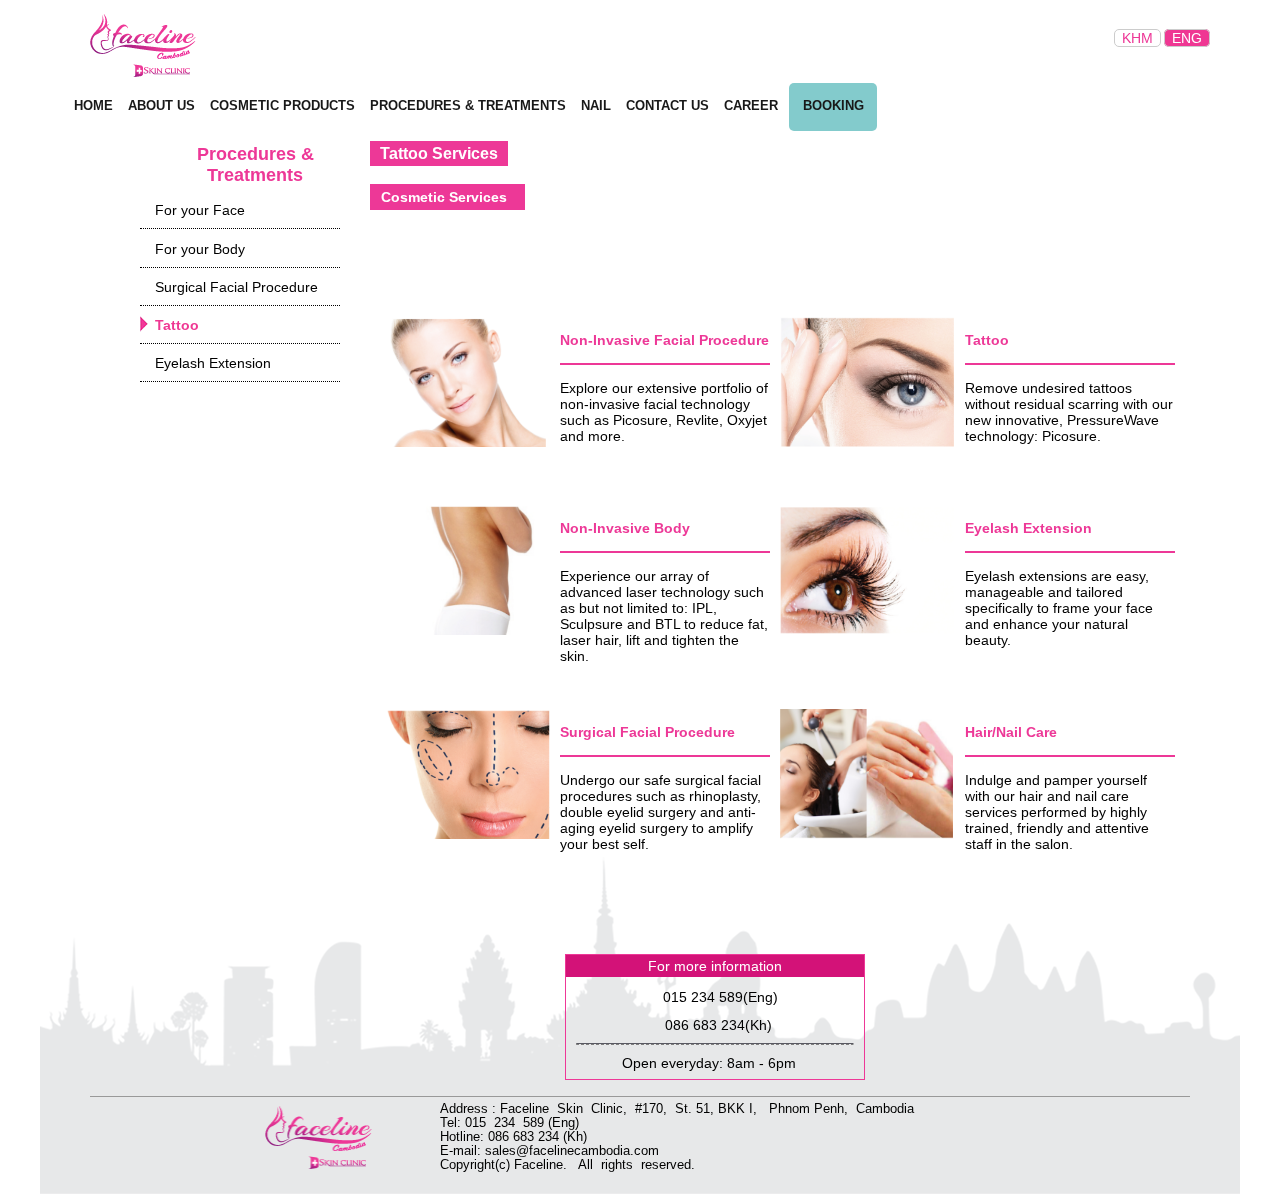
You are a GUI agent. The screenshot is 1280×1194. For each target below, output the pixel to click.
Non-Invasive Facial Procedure (664, 340)
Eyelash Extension (1028, 528)
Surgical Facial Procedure (647, 732)
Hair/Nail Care (1011, 732)
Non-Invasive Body (625, 528)
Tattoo (987, 340)
